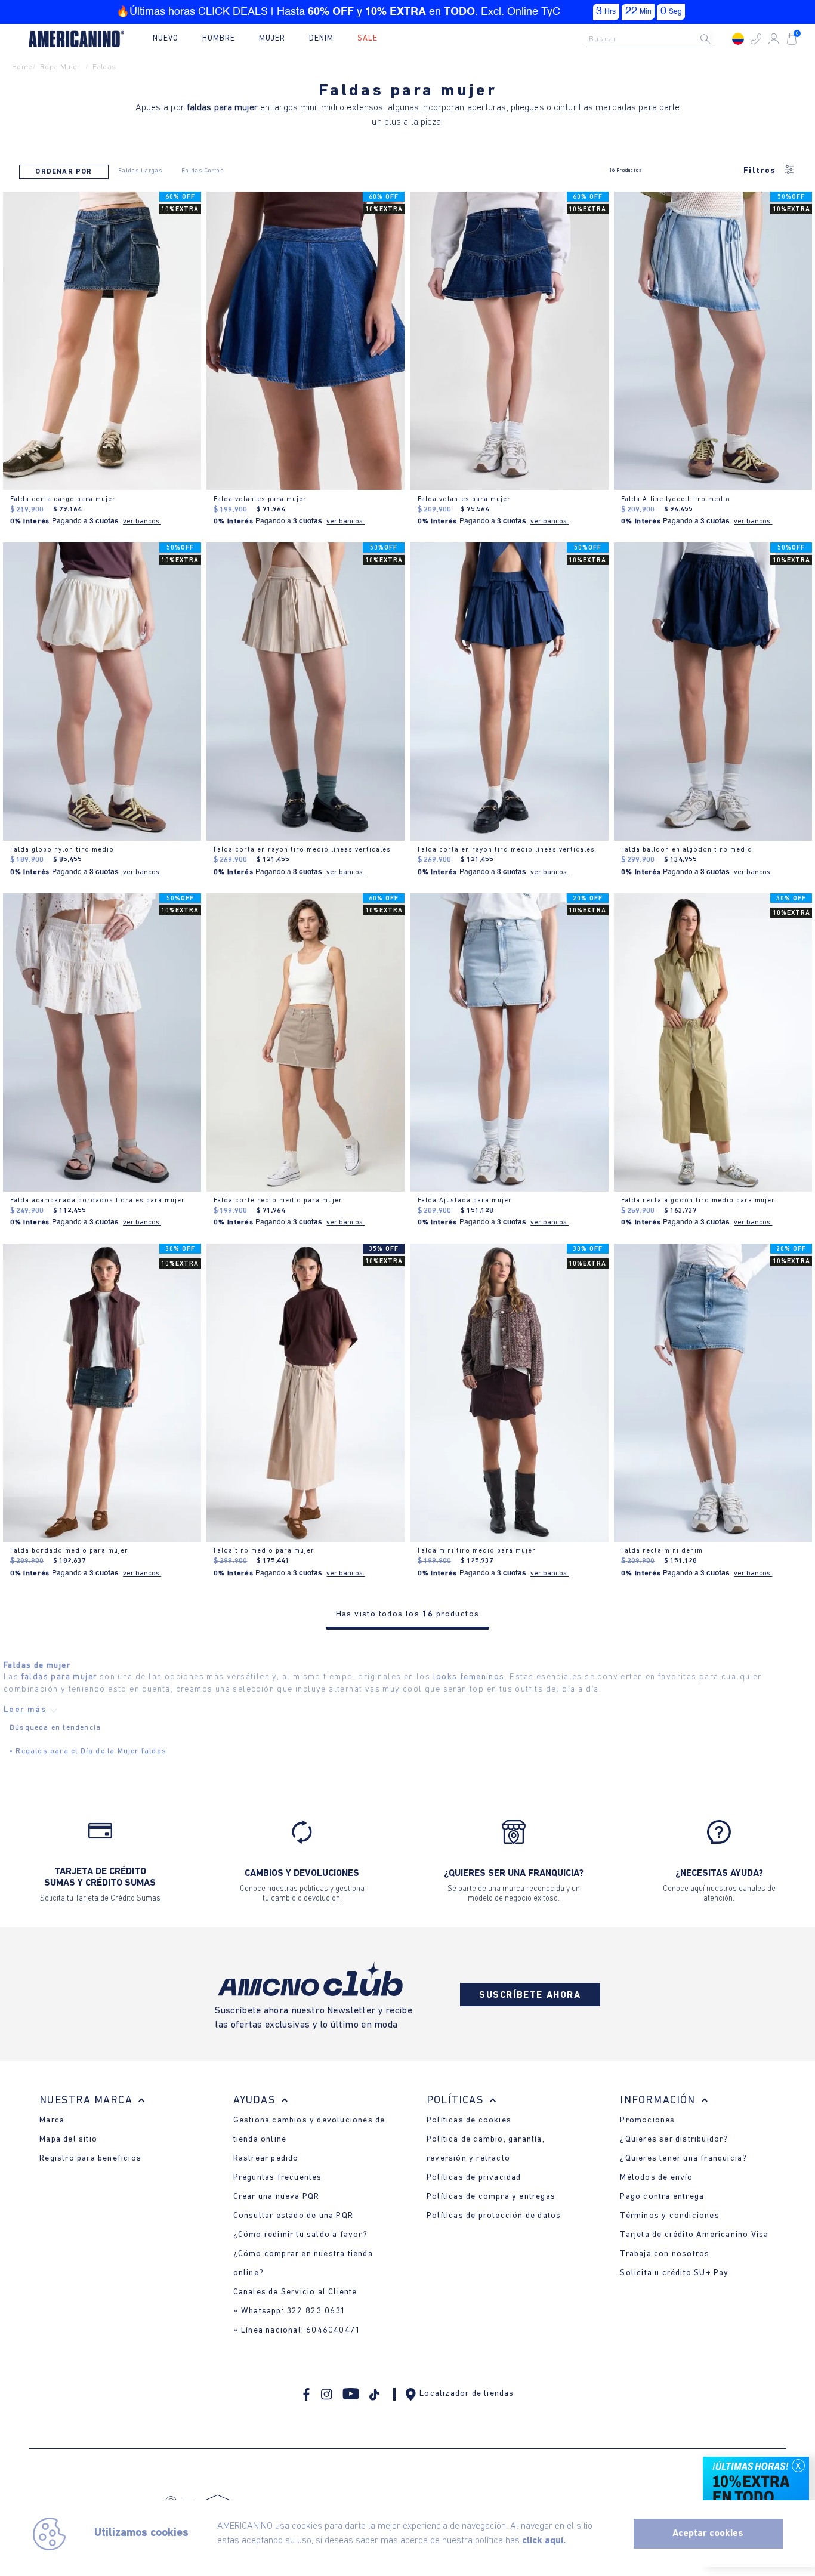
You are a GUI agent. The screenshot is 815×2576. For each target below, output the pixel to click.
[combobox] (653, 39)
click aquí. (544, 2541)
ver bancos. (142, 522)
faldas (104, 67)
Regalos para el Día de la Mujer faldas (88, 1751)
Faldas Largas (140, 171)
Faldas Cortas (203, 171)
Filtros (760, 171)
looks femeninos (469, 1677)
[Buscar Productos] (715, 39)
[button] (756, 39)
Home (22, 67)
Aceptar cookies (708, 2534)
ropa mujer (60, 67)
